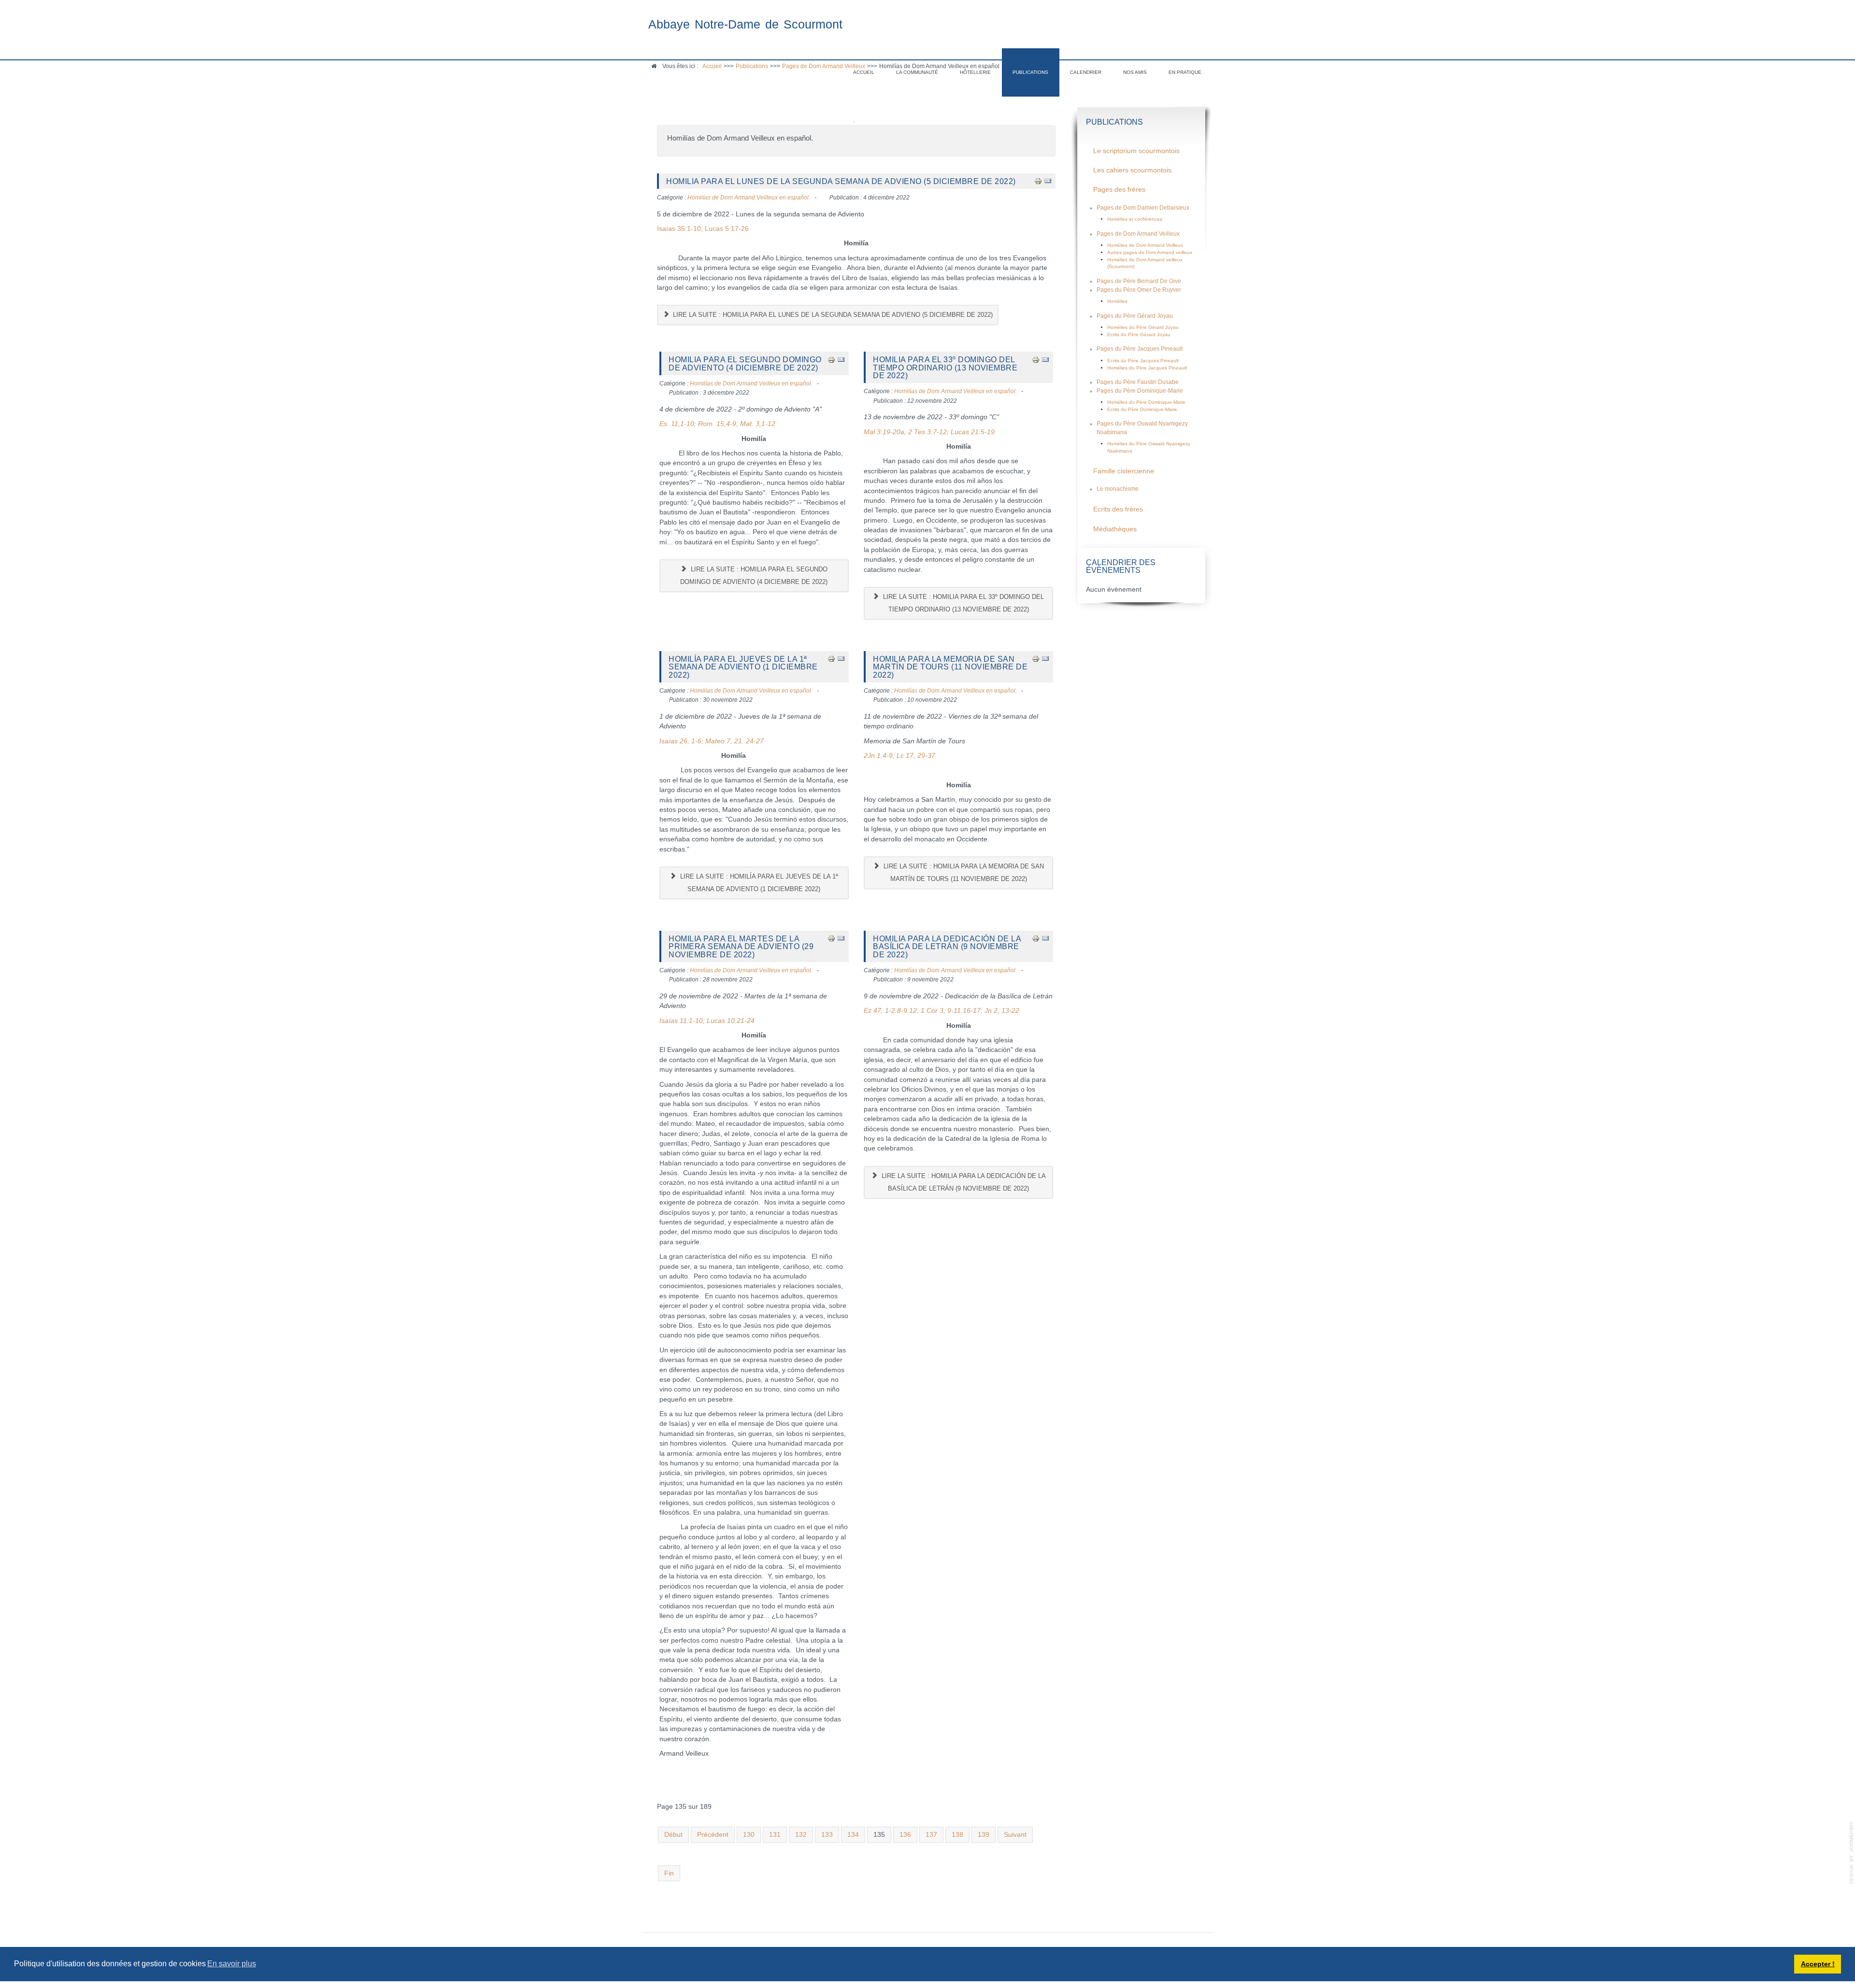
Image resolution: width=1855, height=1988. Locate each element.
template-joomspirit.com (1852, 1853)
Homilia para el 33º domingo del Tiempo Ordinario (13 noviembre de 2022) (945, 367)
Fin (669, 1873)
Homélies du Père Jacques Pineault (1147, 368)
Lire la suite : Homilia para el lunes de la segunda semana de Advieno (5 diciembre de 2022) (832, 315)
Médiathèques (1115, 529)
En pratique (1185, 72)
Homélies (1117, 301)
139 (984, 1835)
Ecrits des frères (1118, 509)
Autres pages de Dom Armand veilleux (1150, 252)
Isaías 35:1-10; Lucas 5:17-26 (703, 229)
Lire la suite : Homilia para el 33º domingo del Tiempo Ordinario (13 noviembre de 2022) (963, 603)
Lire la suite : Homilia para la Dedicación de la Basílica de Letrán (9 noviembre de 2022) (963, 1182)
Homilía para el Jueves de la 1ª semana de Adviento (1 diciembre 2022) (743, 667)
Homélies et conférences (1135, 219)
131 (775, 1835)
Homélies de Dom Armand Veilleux (1145, 245)
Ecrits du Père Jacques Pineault (1143, 361)
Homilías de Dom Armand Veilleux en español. (749, 198)
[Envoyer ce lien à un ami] (1048, 181)
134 (853, 1835)
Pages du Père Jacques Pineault (1140, 349)
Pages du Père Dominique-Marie (1140, 391)
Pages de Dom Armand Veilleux (1138, 234)
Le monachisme (1118, 489)
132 (801, 1835)
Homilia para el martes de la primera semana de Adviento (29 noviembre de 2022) (741, 946)
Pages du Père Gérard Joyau (1135, 316)
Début (673, 1835)
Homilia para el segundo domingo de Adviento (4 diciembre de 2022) (745, 363)
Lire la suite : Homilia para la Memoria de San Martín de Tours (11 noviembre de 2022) (963, 873)
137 (931, 1835)
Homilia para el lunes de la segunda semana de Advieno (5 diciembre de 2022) (841, 181)
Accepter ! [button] (1818, 1964)
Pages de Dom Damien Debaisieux (1143, 208)
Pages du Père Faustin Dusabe (1138, 382)
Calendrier (1086, 72)
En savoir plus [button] (232, 1964)
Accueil (864, 72)
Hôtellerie (975, 72)
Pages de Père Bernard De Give (1139, 281)
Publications (1030, 72)
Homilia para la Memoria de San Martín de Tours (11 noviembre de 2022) (950, 667)
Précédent (713, 1835)
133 (827, 1835)
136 (905, 1835)
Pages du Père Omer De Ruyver (1139, 290)
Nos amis (1135, 72)
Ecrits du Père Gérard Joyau (1139, 334)
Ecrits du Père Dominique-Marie (1142, 409)
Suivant (1015, 1835)
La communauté (917, 72)
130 (749, 1835)
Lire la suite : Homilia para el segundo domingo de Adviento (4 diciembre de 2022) (754, 575)
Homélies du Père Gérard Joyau (1143, 327)
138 (957, 1835)
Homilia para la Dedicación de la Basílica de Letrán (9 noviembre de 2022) (947, 946)
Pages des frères (1119, 190)
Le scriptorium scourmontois (1136, 151)
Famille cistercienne (1124, 471)
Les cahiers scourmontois (1132, 170)
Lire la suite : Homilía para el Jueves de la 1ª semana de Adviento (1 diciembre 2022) (758, 883)
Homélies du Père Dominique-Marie (1146, 402)
